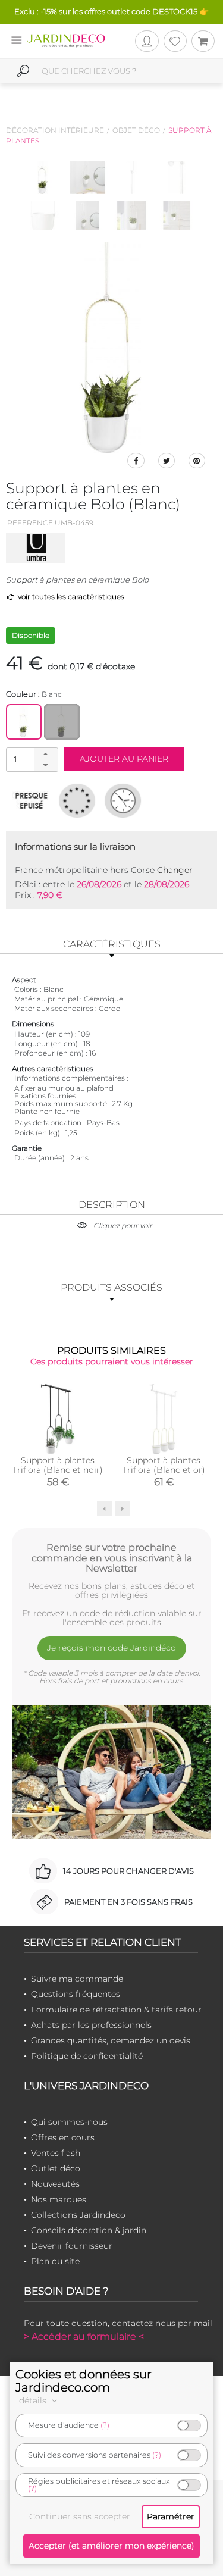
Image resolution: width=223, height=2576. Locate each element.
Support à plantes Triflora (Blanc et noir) (58, 1465)
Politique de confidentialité (87, 2056)
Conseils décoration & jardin (89, 2230)
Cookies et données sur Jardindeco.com (84, 2381)
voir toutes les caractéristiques (70, 597)
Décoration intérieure (55, 130)
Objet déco (136, 130)
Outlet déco (56, 2168)
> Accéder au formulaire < (84, 2336)
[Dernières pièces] (31, 800)
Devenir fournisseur (72, 2246)
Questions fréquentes (76, 1994)
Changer (175, 870)
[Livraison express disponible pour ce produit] (123, 800)
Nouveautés (55, 2184)
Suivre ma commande (77, 1979)
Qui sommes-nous (69, 2122)
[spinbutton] (31, 759)
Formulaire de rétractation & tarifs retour (116, 2010)
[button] (46, 754)
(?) (105, 2425)
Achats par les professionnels (91, 2025)
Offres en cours (63, 2137)
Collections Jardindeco (78, 2215)
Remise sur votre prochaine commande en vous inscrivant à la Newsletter (112, 1558)
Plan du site (55, 2261)
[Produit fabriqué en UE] (77, 800)
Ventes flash (56, 2153)
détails (34, 2400)
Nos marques (59, 2199)
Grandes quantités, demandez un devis (111, 2040)
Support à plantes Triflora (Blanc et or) (164, 1465)
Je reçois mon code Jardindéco (111, 1648)
